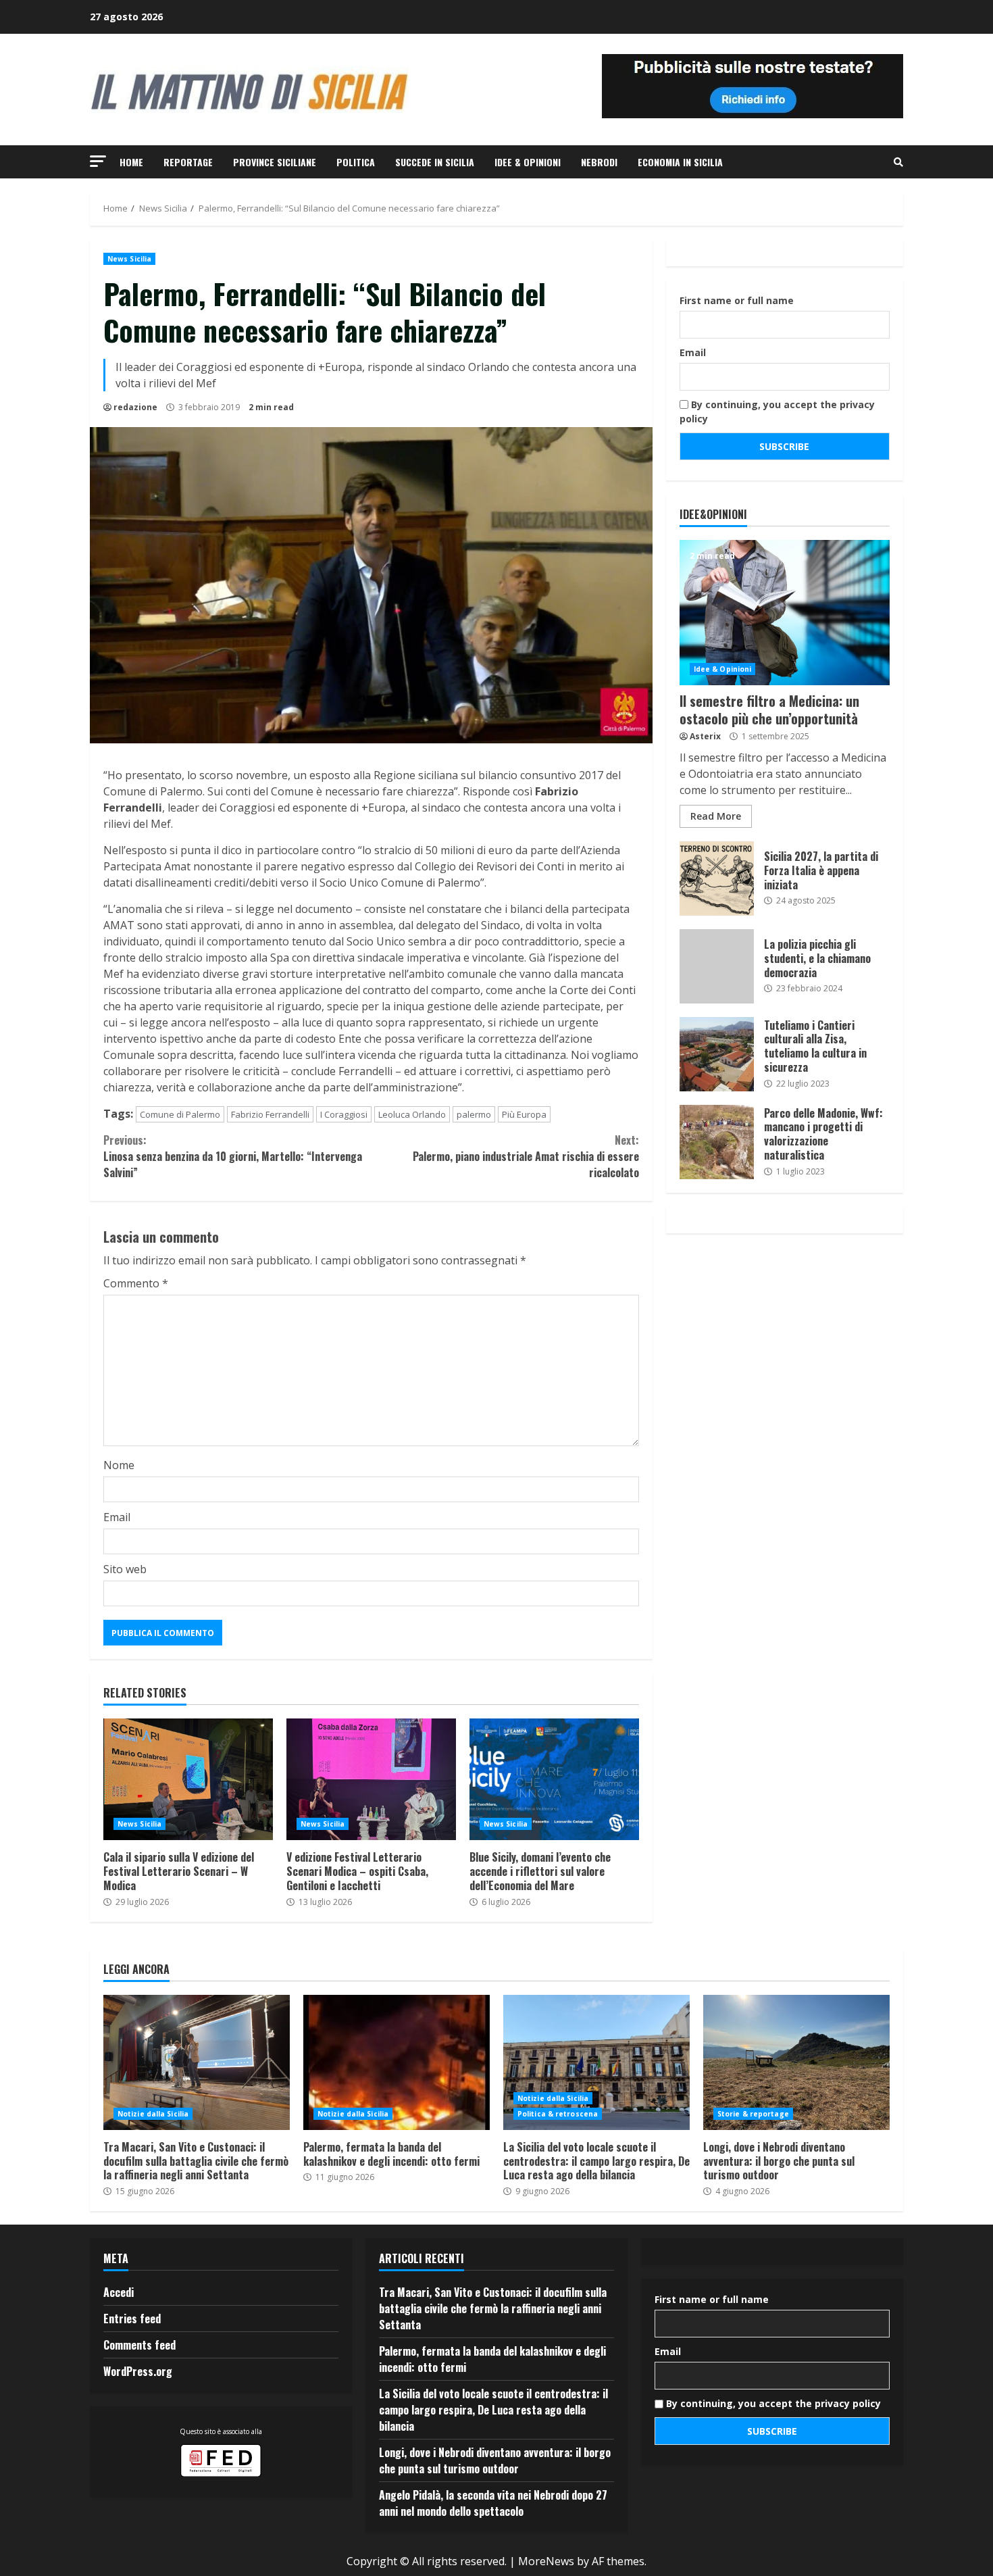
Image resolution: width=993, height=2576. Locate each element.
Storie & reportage (753, 2114)
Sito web (125, 1569)
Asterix (705, 736)
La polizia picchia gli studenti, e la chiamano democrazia (717, 966)
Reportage (188, 162)
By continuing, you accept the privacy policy (777, 412)
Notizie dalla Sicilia (153, 2114)
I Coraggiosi (344, 1114)
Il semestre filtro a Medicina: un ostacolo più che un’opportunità (785, 613)
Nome (119, 1465)
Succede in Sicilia (435, 162)
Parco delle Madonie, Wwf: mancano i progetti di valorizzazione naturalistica (717, 1142)
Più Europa (524, 1114)
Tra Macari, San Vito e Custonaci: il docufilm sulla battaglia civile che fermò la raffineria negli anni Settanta (197, 2062)
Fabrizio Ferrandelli (270, 1114)
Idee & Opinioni (528, 162)
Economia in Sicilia (680, 162)
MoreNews (546, 2561)
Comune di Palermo (180, 1114)
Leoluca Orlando (412, 1114)
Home (131, 162)
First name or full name (737, 300)
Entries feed (132, 2319)
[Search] (898, 162)
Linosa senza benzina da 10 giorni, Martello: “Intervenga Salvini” (233, 1156)
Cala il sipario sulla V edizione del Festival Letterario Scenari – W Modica (188, 1779)
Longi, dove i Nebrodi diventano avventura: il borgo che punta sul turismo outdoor (796, 2062)
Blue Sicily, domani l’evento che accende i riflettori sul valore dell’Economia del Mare (554, 1779)
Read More (716, 816)
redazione (135, 407)
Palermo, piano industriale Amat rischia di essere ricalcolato (526, 1156)
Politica (356, 162)
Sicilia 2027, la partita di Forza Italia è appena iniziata (717, 878)
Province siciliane (275, 162)
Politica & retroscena (558, 2114)
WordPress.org (138, 2371)
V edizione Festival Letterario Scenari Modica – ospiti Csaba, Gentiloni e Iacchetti (371, 1779)
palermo (474, 1114)
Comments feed (139, 2345)
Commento (136, 1283)
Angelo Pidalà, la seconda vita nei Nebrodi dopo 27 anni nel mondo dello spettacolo (493, 2503)
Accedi (119, 2292)
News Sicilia (129, 259)
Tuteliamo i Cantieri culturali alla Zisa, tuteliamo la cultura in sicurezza (717, 1054)
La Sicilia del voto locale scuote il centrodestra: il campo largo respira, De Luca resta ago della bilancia (596, 2062)
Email (117, 1517)
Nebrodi (599, 162)
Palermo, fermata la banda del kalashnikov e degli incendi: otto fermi (397, 2062)
